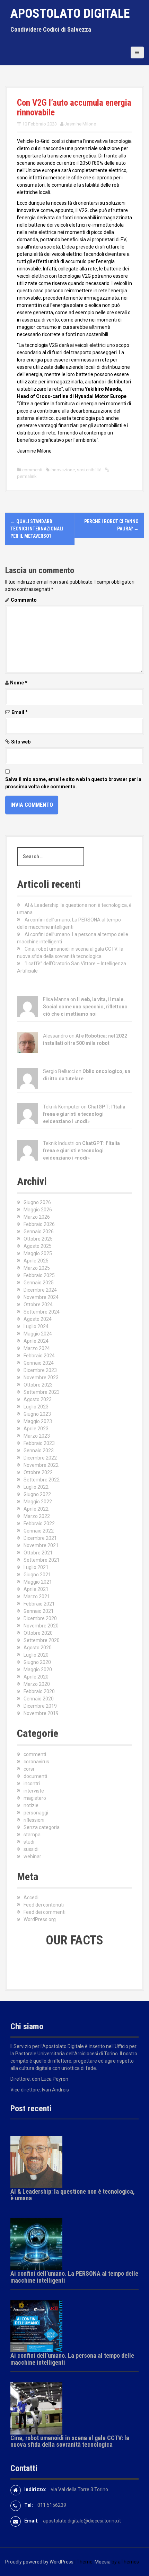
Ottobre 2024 (38, 1305)
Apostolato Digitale (70, 14)
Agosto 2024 (38, 1319)
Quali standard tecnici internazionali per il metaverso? (37, 529)
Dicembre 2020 (40, 1618)
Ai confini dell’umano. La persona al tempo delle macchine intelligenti (72, 2359)
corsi (29, 1769)
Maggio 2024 (38, 1334)
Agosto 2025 (38, 1246)
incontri (32, 1783)
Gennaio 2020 (39, 1699)
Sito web (21, 742)
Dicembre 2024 (40, 1290)
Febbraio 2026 (39, 1224)
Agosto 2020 (38, 1648)
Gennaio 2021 (39, 1611)
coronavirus (36, 1762)
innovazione (63, 470)
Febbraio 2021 (39, 1604)
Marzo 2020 (37, 1684)
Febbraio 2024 (39, 1356)
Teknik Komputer (62, 1107)
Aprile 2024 (36, 1341)
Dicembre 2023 (40, 1370)
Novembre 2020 (41, 1626)
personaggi (36, 1813)
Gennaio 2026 (39, 1232)
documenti (35, 1776)
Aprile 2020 (36, 1677)
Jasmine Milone (80, 124)
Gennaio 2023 (39, 1450)
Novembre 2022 (41, 1465)
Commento (24, 600)
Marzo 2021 (37, 1596)
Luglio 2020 (36, 1655)
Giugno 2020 (37, 1662)
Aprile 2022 (36, 1509)
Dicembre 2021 (40, 1538)
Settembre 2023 (42, 1392)
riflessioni (34, 1820)
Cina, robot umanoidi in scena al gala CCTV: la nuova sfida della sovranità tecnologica (70, 2441)
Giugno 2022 (37, 1494)
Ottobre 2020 (38, 1633)
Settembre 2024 (42, 1312)
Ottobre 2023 (38, 1385)
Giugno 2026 (37, 1202)
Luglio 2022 (36, 1487)
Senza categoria (42, 1827)
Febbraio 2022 (39, 1523)
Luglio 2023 (36, 1407)
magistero (35, 1798)
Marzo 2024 (37, 1348)
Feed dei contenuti (44, 1905)
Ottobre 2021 (38, 1553)
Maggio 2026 (38, 1210)
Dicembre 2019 (40, 1706)
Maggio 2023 (38, 1421)
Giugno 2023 (37, 1414)
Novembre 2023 (41, 1378)
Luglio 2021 (36, 1567)
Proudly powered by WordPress (39, 2562)
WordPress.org (40, 1919)
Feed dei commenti (45, 1912)
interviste (34, 1791)
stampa (32, 1835)
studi (29, 1842)
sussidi (31, 1849)
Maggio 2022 (38, 1502)
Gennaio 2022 (39, 1531)
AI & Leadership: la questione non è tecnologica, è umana (73, 2195)
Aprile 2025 (36, 1261)
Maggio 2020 (38, 1669)
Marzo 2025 (37, 1268)
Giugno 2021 (37, 1575)
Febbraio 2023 (39, 1443)
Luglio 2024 (36, 1326)
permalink (27, 476)
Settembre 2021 (42, 1560)
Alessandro (55, 1036)
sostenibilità (89, 470)
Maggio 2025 (38, 1253)
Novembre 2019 (41, 1713)
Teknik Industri (59, 1143)
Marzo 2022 (37, 1516)
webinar (32, 1856)
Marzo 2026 (37, 1217)
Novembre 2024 (41, 1297)
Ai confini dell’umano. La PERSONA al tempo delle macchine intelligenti (74, 2277)
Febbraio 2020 (39, 1691)
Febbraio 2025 (39, 1275)
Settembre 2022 (42, 1480)
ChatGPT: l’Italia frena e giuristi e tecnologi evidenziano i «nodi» (84, 1114)
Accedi (31, 1898)
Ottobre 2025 (38, 1239)
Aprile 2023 (36, 1429)
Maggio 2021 (38, 1582)
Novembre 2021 (41, 1545)
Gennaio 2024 (39, 1363)
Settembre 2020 (42, 1640)
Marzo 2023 (37, 1436)
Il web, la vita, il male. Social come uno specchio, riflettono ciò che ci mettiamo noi (85, 1007)
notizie (31, 1805)
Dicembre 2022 (40, 1458)
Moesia (103, 2562)
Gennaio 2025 (39, 1283)
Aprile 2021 (36, 1589)
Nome (19, 683)
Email (20, 712)
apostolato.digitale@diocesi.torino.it (82, 2521)
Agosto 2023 (38, 1399)
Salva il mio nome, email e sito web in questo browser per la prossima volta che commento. (73, 783)
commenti (32, 470)
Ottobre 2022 (38, 1472)
